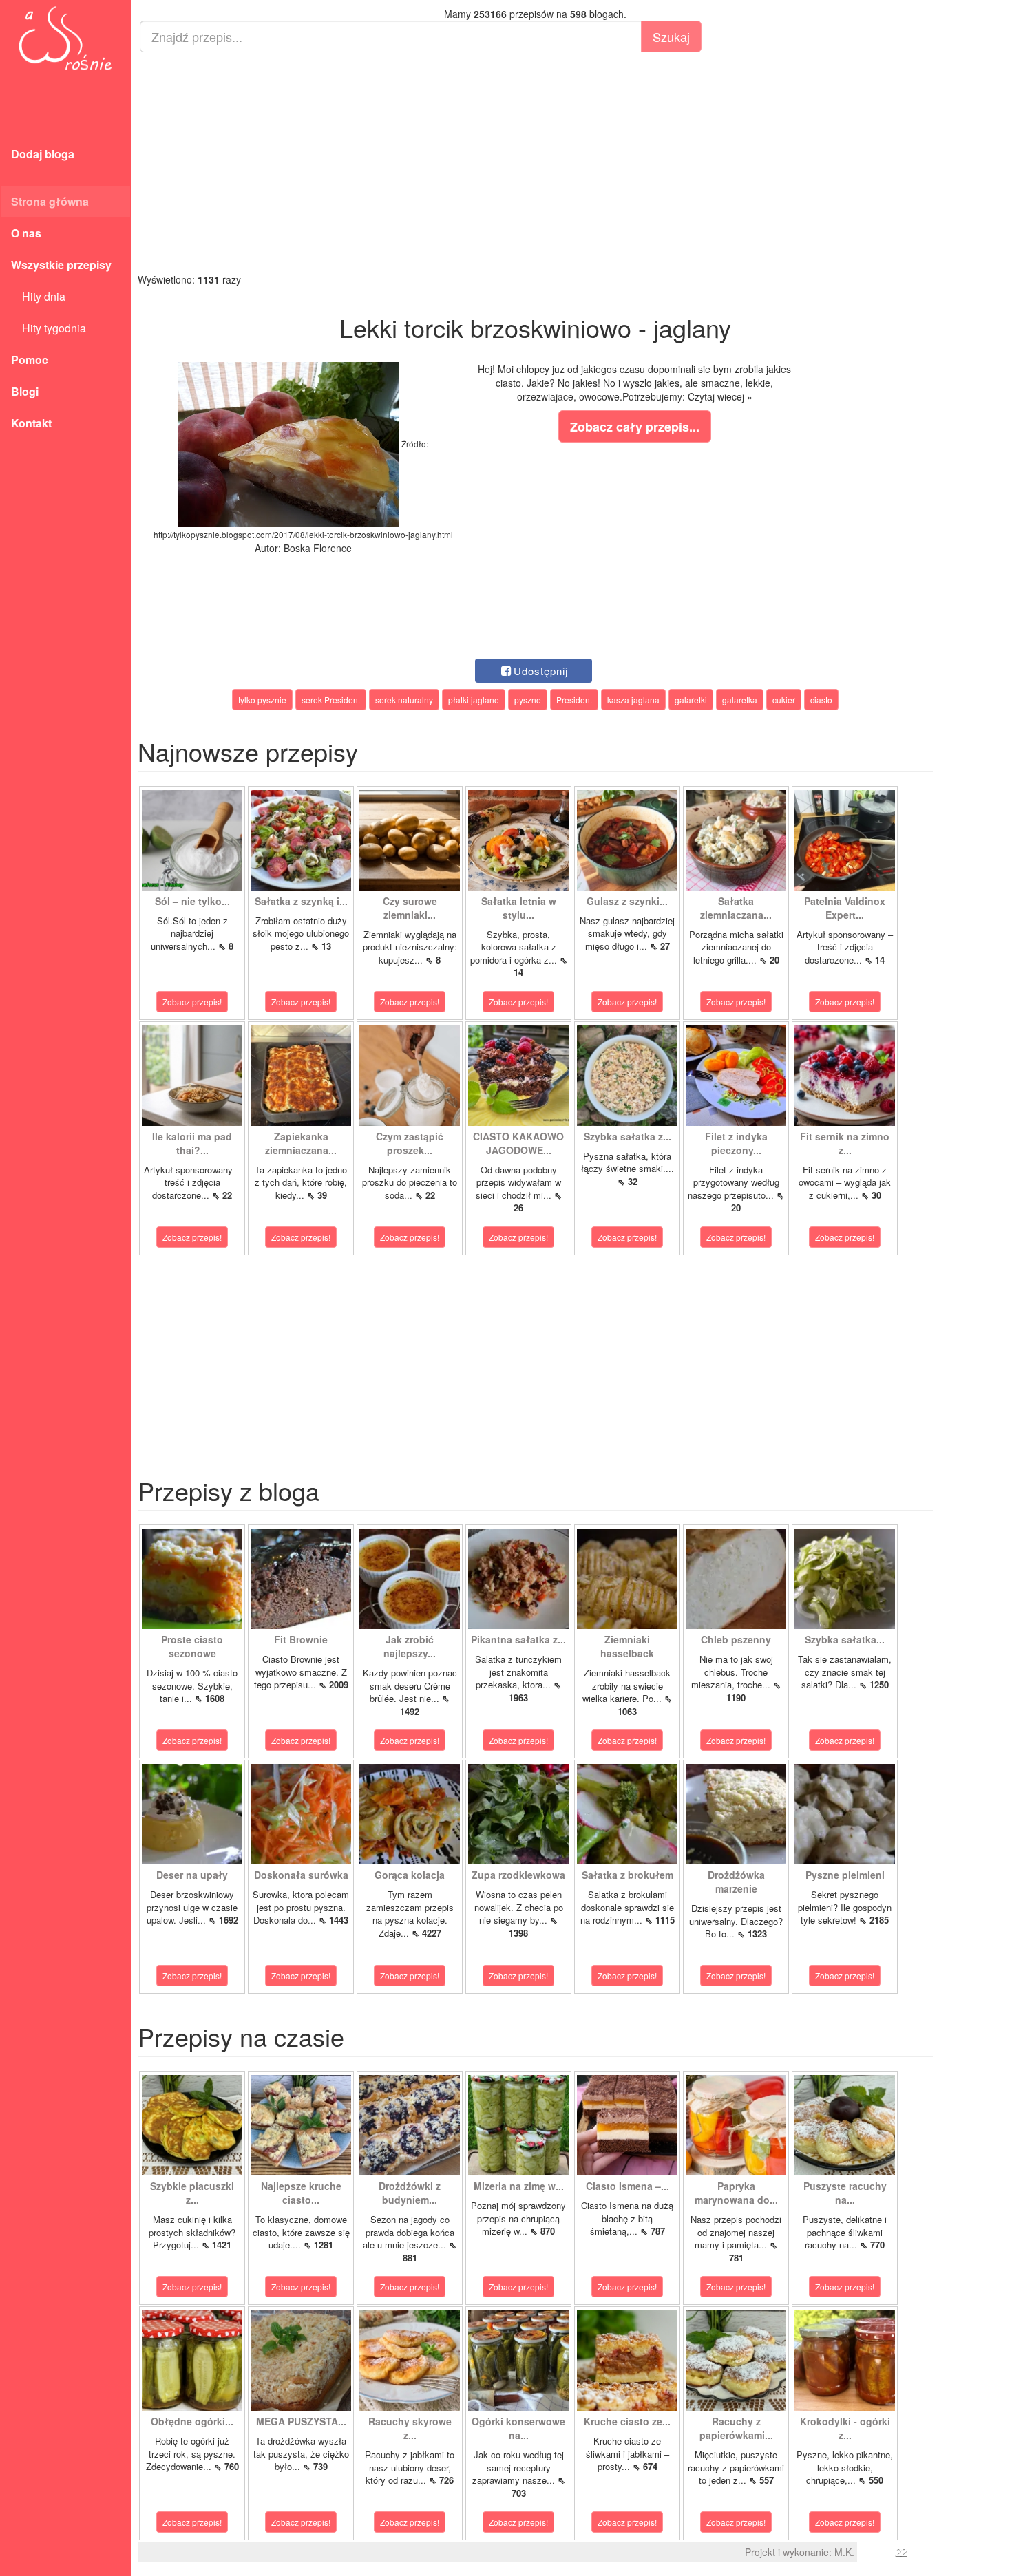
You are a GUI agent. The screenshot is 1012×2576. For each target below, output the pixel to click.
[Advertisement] (535, 162)
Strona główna (50, 201)
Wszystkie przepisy (61, 265)
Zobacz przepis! (192, 1002)
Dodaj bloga (43, 154)
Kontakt (31, 423)
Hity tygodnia (49, 328)
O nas (26, 233)
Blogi (25, 391)
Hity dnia (38, 296)
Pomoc (30, 360)
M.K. (844, 2552)
